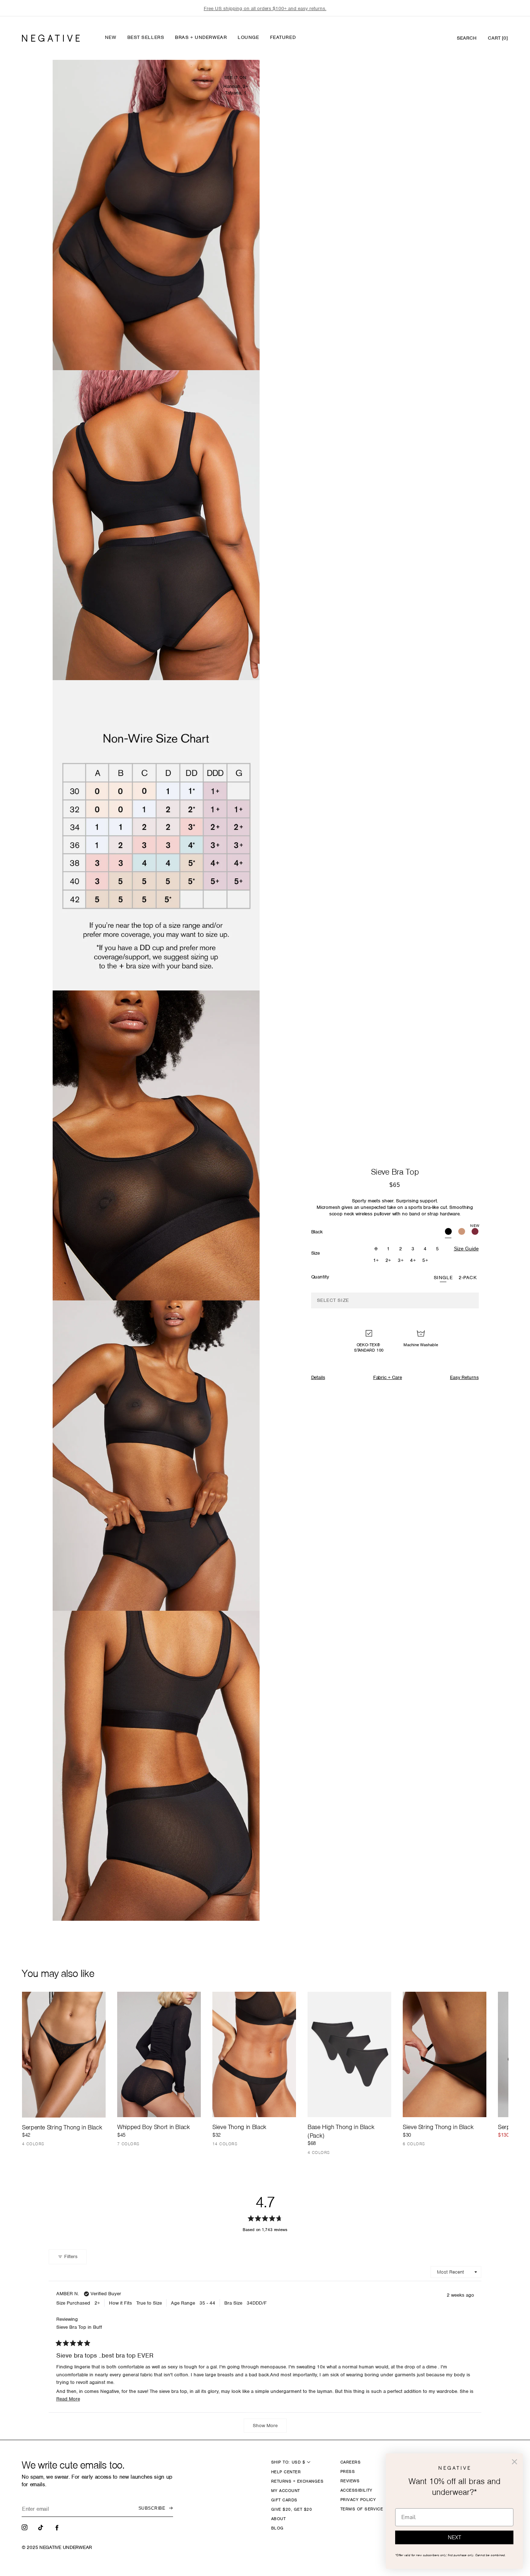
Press (348, 2471)
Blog (277, 2528)
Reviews (350, 2481)
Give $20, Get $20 (291, 2509)
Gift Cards (284, 2500)
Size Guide (466, 1249)
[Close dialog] (514, 2462)
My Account (286, 2491)
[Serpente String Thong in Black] (64, 2054)
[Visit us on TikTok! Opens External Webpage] (41, 2527)
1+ (376, 1260)
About (278, 2519)
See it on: (236, 77)
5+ (425, 1260)
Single (443, 1278)
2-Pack (468, 1278)
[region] (265, 8)
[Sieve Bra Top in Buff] (462, 1232)
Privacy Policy (358, 2500)
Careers (350, 2462)
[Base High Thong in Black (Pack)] (349, 2054)
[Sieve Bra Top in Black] (448, 1232)
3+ (401, 1260)
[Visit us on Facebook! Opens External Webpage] (58, 2527)
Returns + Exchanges (297, 2481)
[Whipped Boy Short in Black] (159, 2054)
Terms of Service (362, 2509)
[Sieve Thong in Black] (254, 2054)
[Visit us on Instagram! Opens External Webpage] (25, 2527)
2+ (388, 1260)
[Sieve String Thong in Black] (445, 2054)
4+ (413, 1260)
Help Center (286, 2472)
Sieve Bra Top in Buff (79, 2327)
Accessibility (356, 2490)
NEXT (454, 2537)
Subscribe (152, 2508)
